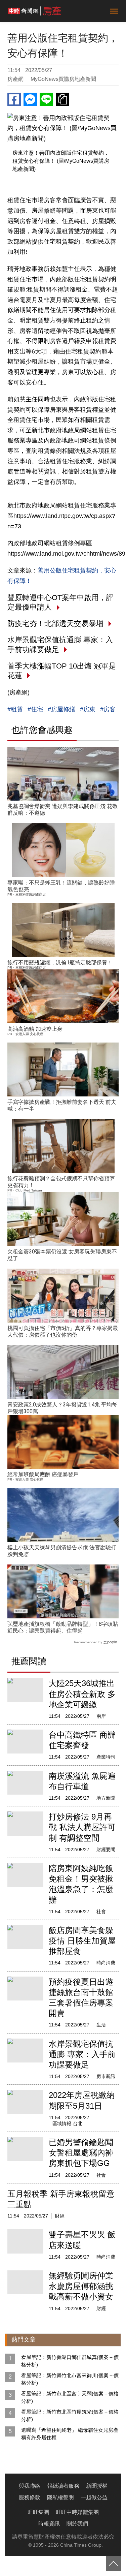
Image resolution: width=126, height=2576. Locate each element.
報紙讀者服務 (63, 2486)
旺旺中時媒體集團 (77, 2512)
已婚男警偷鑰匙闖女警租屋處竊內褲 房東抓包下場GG (81, 2153)
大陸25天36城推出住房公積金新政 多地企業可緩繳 (82, 1694)
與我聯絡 (30, 2486)
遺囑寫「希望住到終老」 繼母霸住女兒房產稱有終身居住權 (70, 2434)
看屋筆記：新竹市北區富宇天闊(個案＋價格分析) (70, 2397)
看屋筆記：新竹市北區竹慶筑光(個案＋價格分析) (70, 2415)
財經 (60, 2216)
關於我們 (77, 2524)
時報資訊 (49, 2524)
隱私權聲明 (60, 2497)
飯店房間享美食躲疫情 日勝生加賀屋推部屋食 (82, 1941)
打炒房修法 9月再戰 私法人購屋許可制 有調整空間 (82, 1827)
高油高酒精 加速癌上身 (35, 1029)
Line (46, 99)
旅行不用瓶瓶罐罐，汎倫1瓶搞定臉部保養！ (60, 963)
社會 (101, 1912)
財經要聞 (106, 1850)
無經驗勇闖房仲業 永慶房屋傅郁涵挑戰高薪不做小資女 (81, 2286)
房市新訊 (106, 2076)
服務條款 (30, 2497)
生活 (101, 2025)
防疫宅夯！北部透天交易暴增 (55, 624)
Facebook (14, 99)
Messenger (30, 99)
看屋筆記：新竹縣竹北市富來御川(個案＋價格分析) (70, 2379)
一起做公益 (94, 2497)
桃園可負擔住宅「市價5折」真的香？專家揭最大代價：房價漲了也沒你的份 (63, 1331)
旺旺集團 (38, 2512)
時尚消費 (106, 1963)
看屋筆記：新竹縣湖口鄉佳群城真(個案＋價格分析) (70, 2361)
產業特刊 (106, 1757)
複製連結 (62, 99)
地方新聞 (106, 1798)
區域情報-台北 (67, 2123)
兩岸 (101, 1716)
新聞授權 (97, 2486)
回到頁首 (113, 2563)
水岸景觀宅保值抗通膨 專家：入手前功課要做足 (82, 2054)
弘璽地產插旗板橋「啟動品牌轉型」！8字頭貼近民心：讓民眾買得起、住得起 (63, 1627)
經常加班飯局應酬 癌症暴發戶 (43, 1474)
